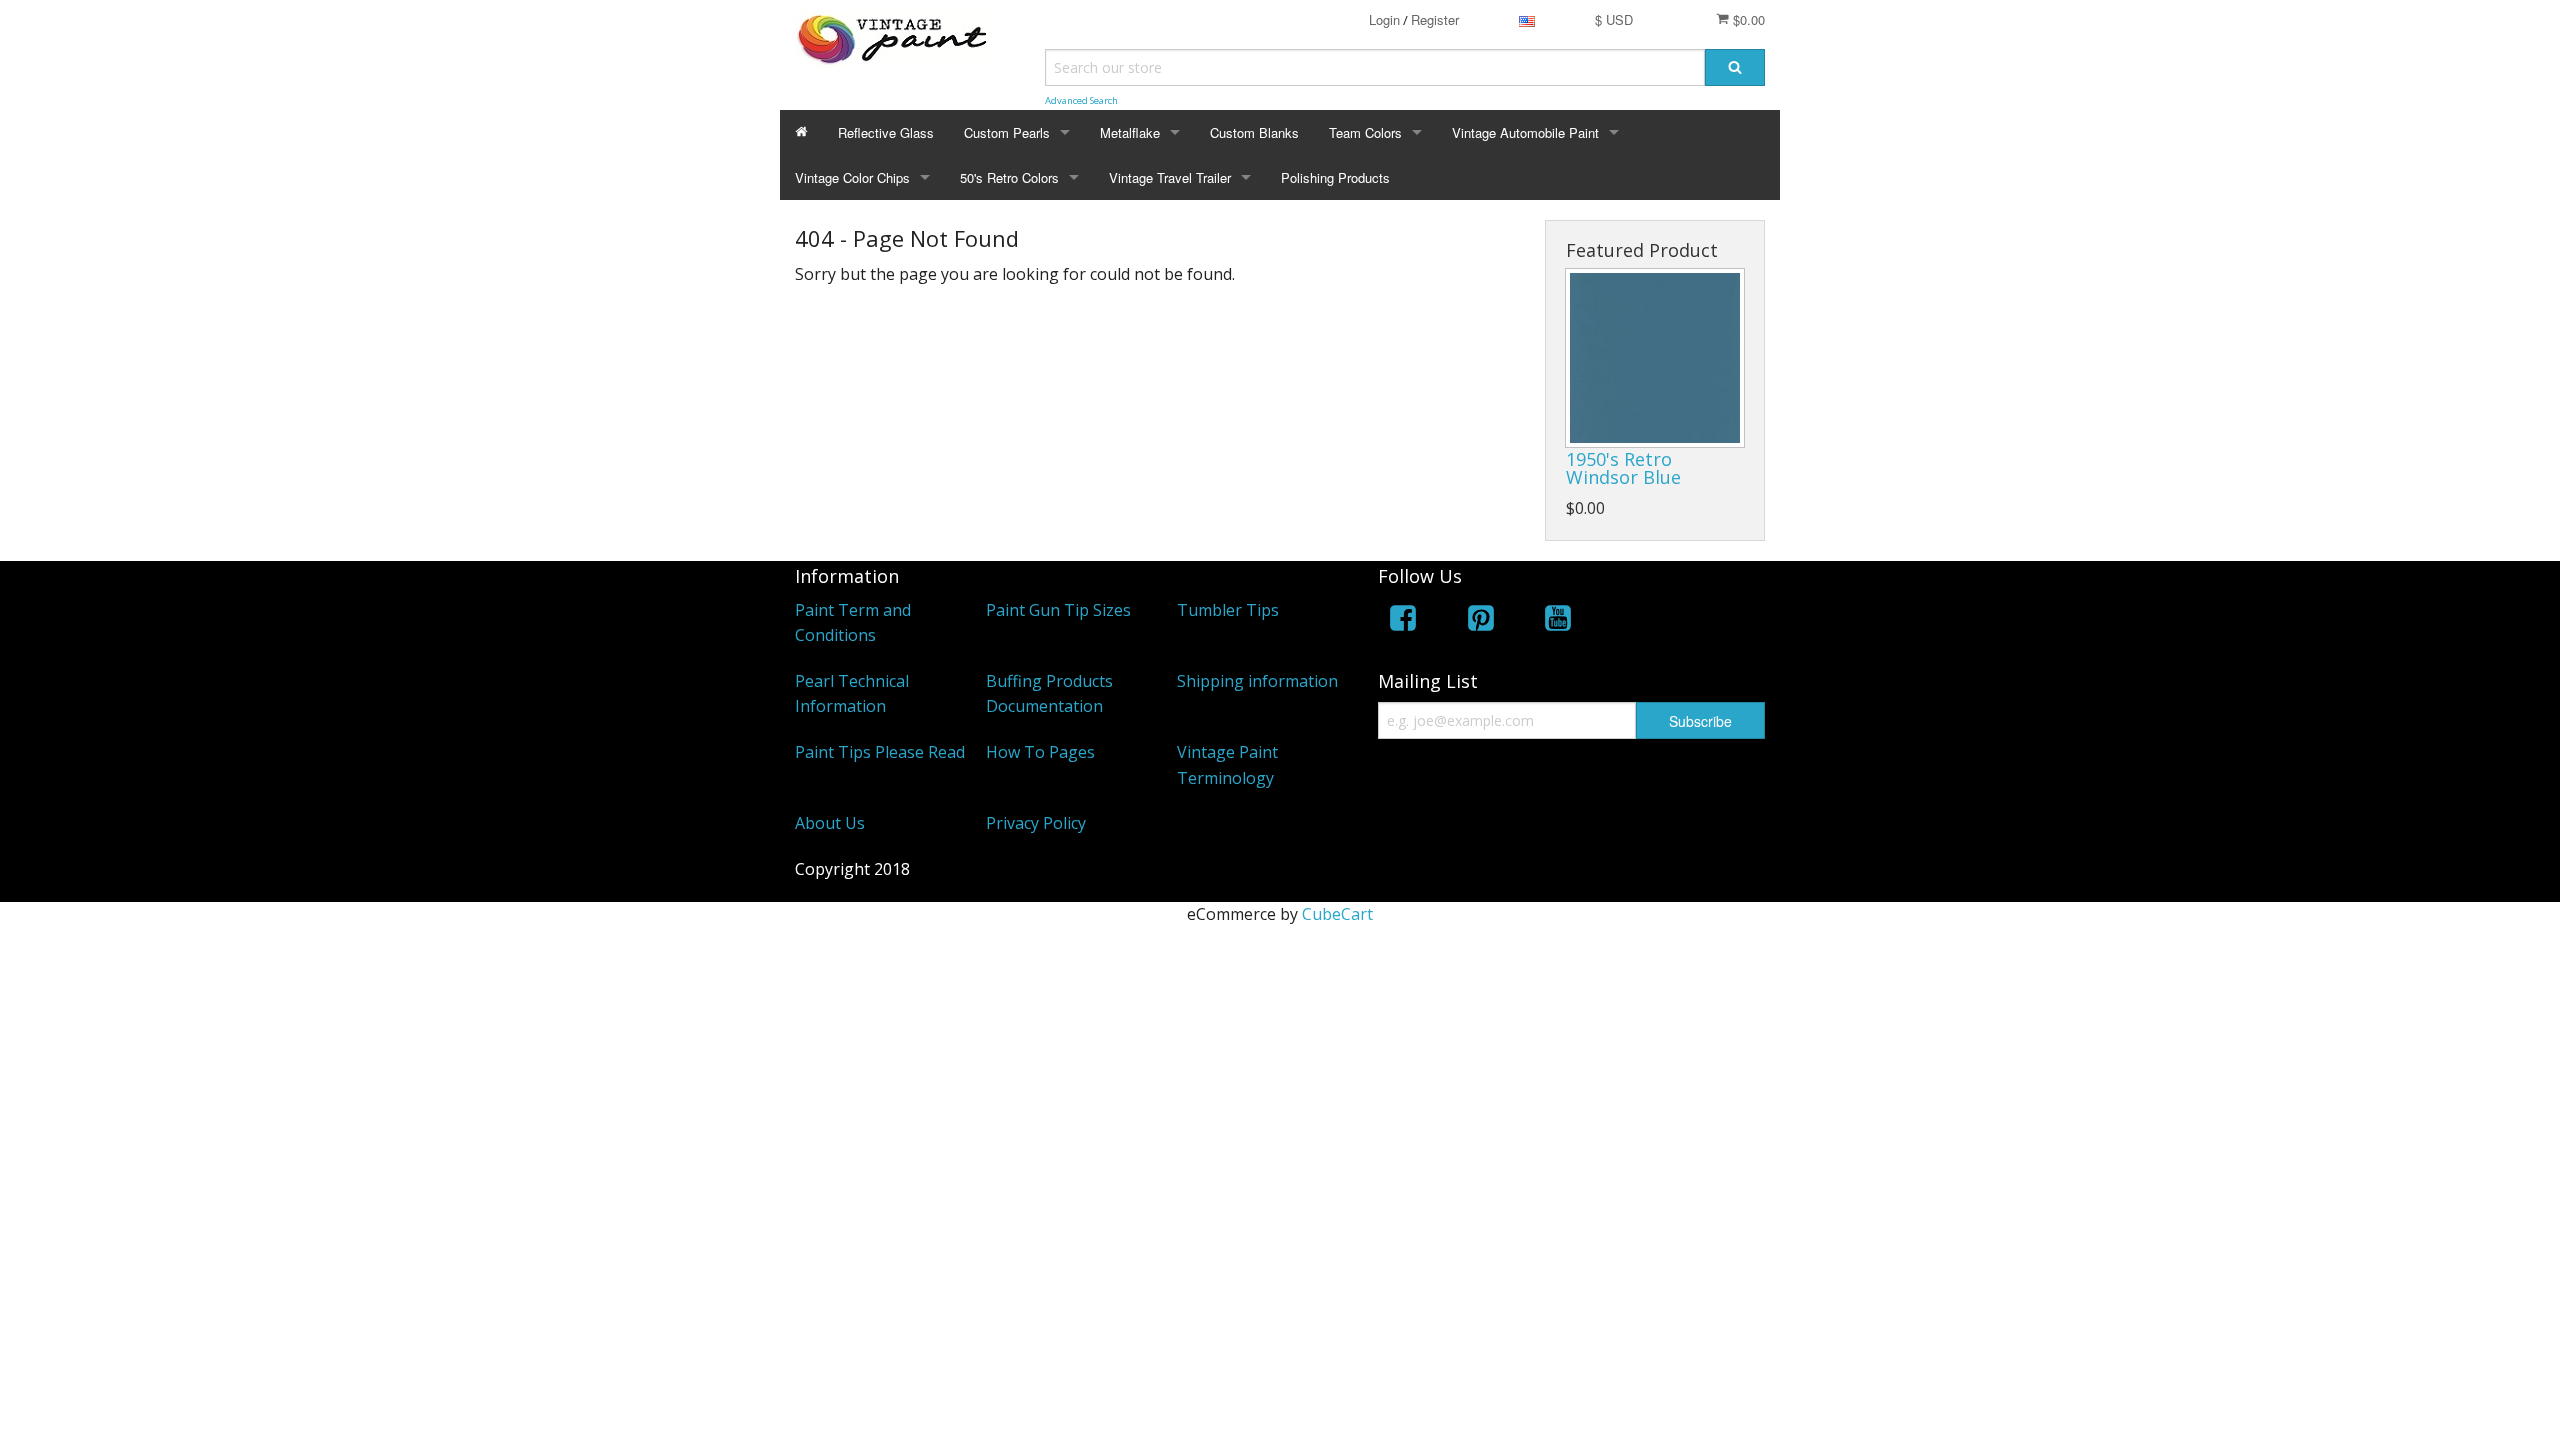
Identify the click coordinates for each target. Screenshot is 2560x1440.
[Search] (1735, 67)
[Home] (801, 132)
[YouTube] (1558, 621)
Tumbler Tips (1228, 610)
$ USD (1614, 19)
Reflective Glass (886, 132)
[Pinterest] (1481, 621)
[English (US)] (1527, 19)
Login (1384, 19)
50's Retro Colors (1009, 177)
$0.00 (1747, 19)
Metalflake (1130, 132)
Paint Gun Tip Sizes (1058, 610)
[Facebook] (1403, 621)
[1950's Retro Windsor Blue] (1655, 358)
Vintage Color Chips (852, 177)
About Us (830, 823)
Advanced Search (1081, 100)
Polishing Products (1335, 177)
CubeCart (1337, 914)
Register (1435, 19)
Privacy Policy (1036, 823)
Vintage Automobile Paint (1525, 132)
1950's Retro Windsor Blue (1623, 468)
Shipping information (1257, 681)
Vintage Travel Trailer (1170, 177)
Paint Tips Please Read (880, 752)
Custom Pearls (1007, 132)
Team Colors (1365, 132)
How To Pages (1040, 752)
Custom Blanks (1254, 132)
